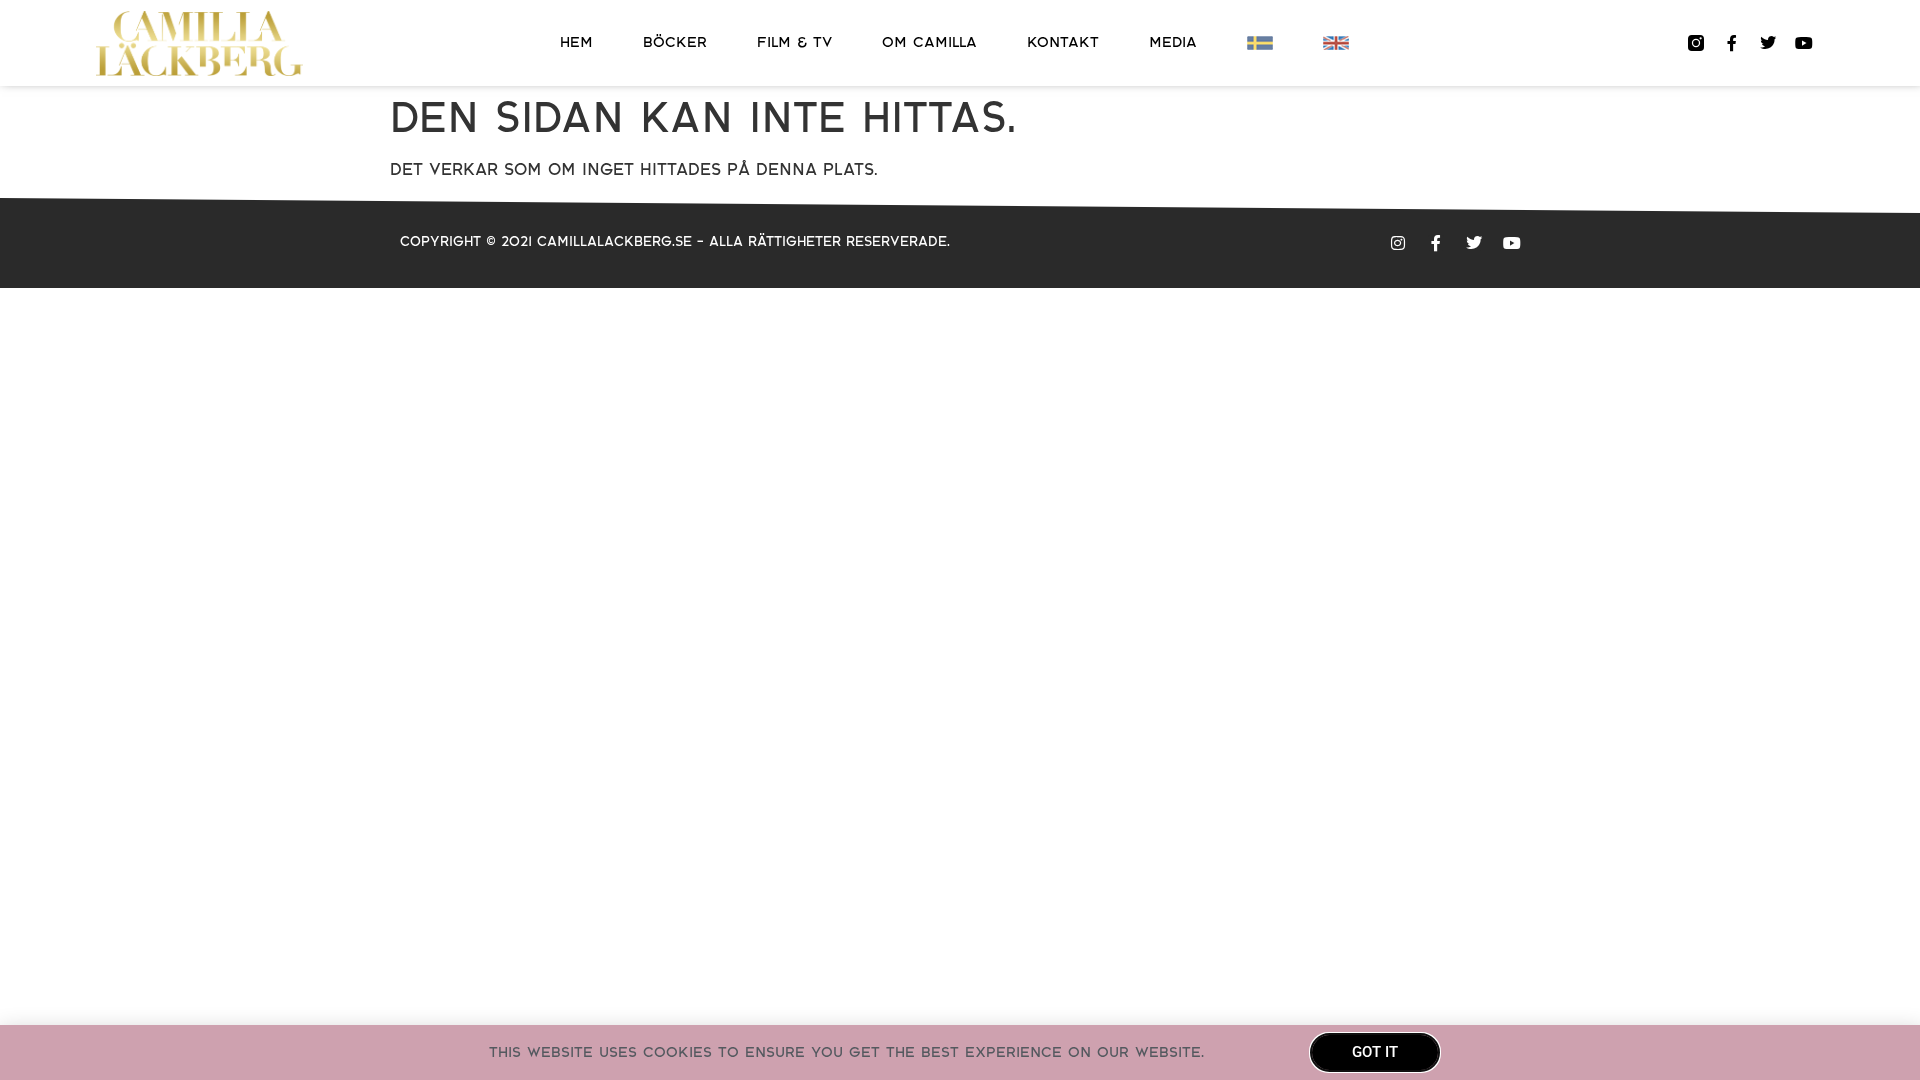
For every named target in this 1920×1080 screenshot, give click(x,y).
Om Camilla (929, 42)
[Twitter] (1768, 43)
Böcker (675, 42)
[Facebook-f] (1732, 43)
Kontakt (1063, 42)
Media (1173, 42)
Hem (576, 42)
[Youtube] (1804, 43)
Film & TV (794, 42)
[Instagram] (1398, 243)
